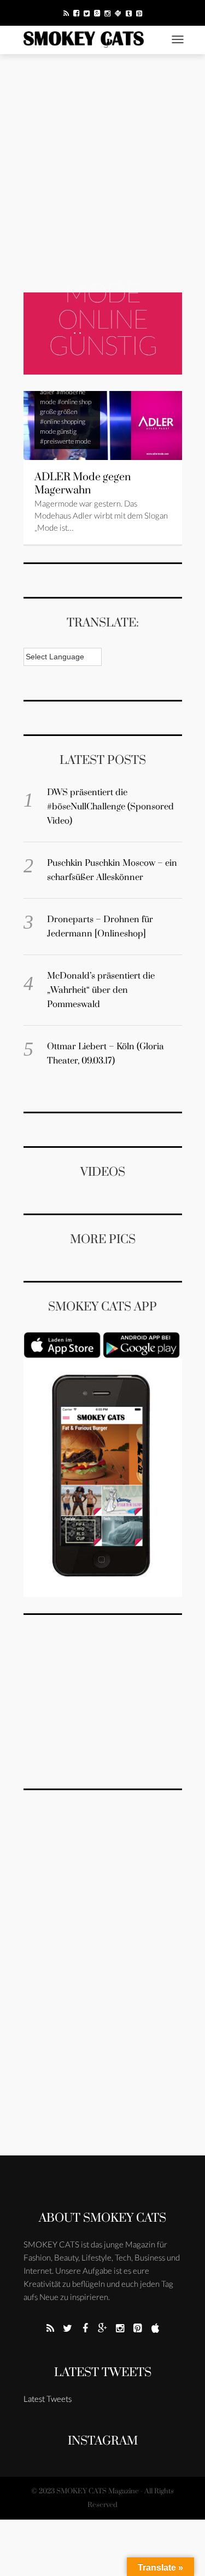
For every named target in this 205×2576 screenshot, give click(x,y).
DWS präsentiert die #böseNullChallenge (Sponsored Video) (110, 807)
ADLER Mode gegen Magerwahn (83, 484)
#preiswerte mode (65, 441)
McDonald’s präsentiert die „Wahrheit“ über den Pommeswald (101, 990)
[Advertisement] (102, 173)
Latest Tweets (103, 2373)
